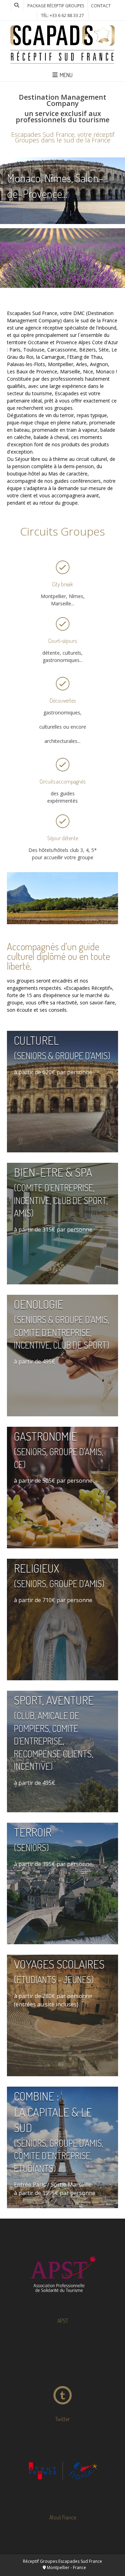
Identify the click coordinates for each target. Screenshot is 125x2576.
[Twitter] (62, 2372)
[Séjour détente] (62, 821)
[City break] (62, 568)
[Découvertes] (62, 684)
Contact (101, 6)
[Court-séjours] (62, 624)
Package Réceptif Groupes (56, 6)
